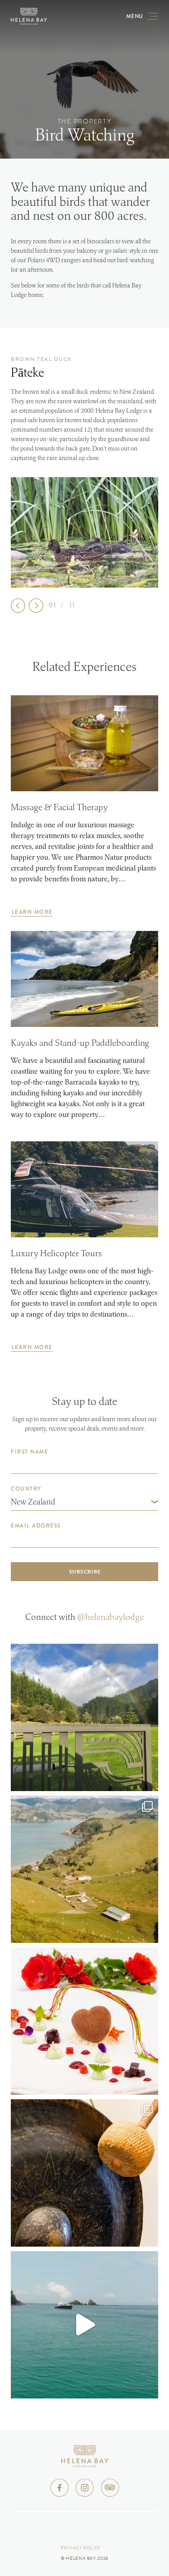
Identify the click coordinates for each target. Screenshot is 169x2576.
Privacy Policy (81, 2548)
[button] (18, 606)
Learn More (32, 912)
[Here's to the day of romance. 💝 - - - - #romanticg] (84, 2021)
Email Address (36, 1526)
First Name (30, 1452)
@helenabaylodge (110, 1617)
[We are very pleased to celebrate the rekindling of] (84, 1717)
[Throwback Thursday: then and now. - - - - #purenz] (84, 1869)
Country (26, 1489)
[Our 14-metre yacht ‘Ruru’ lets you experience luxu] (84, 2325)
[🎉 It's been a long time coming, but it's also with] (84, 2173)
